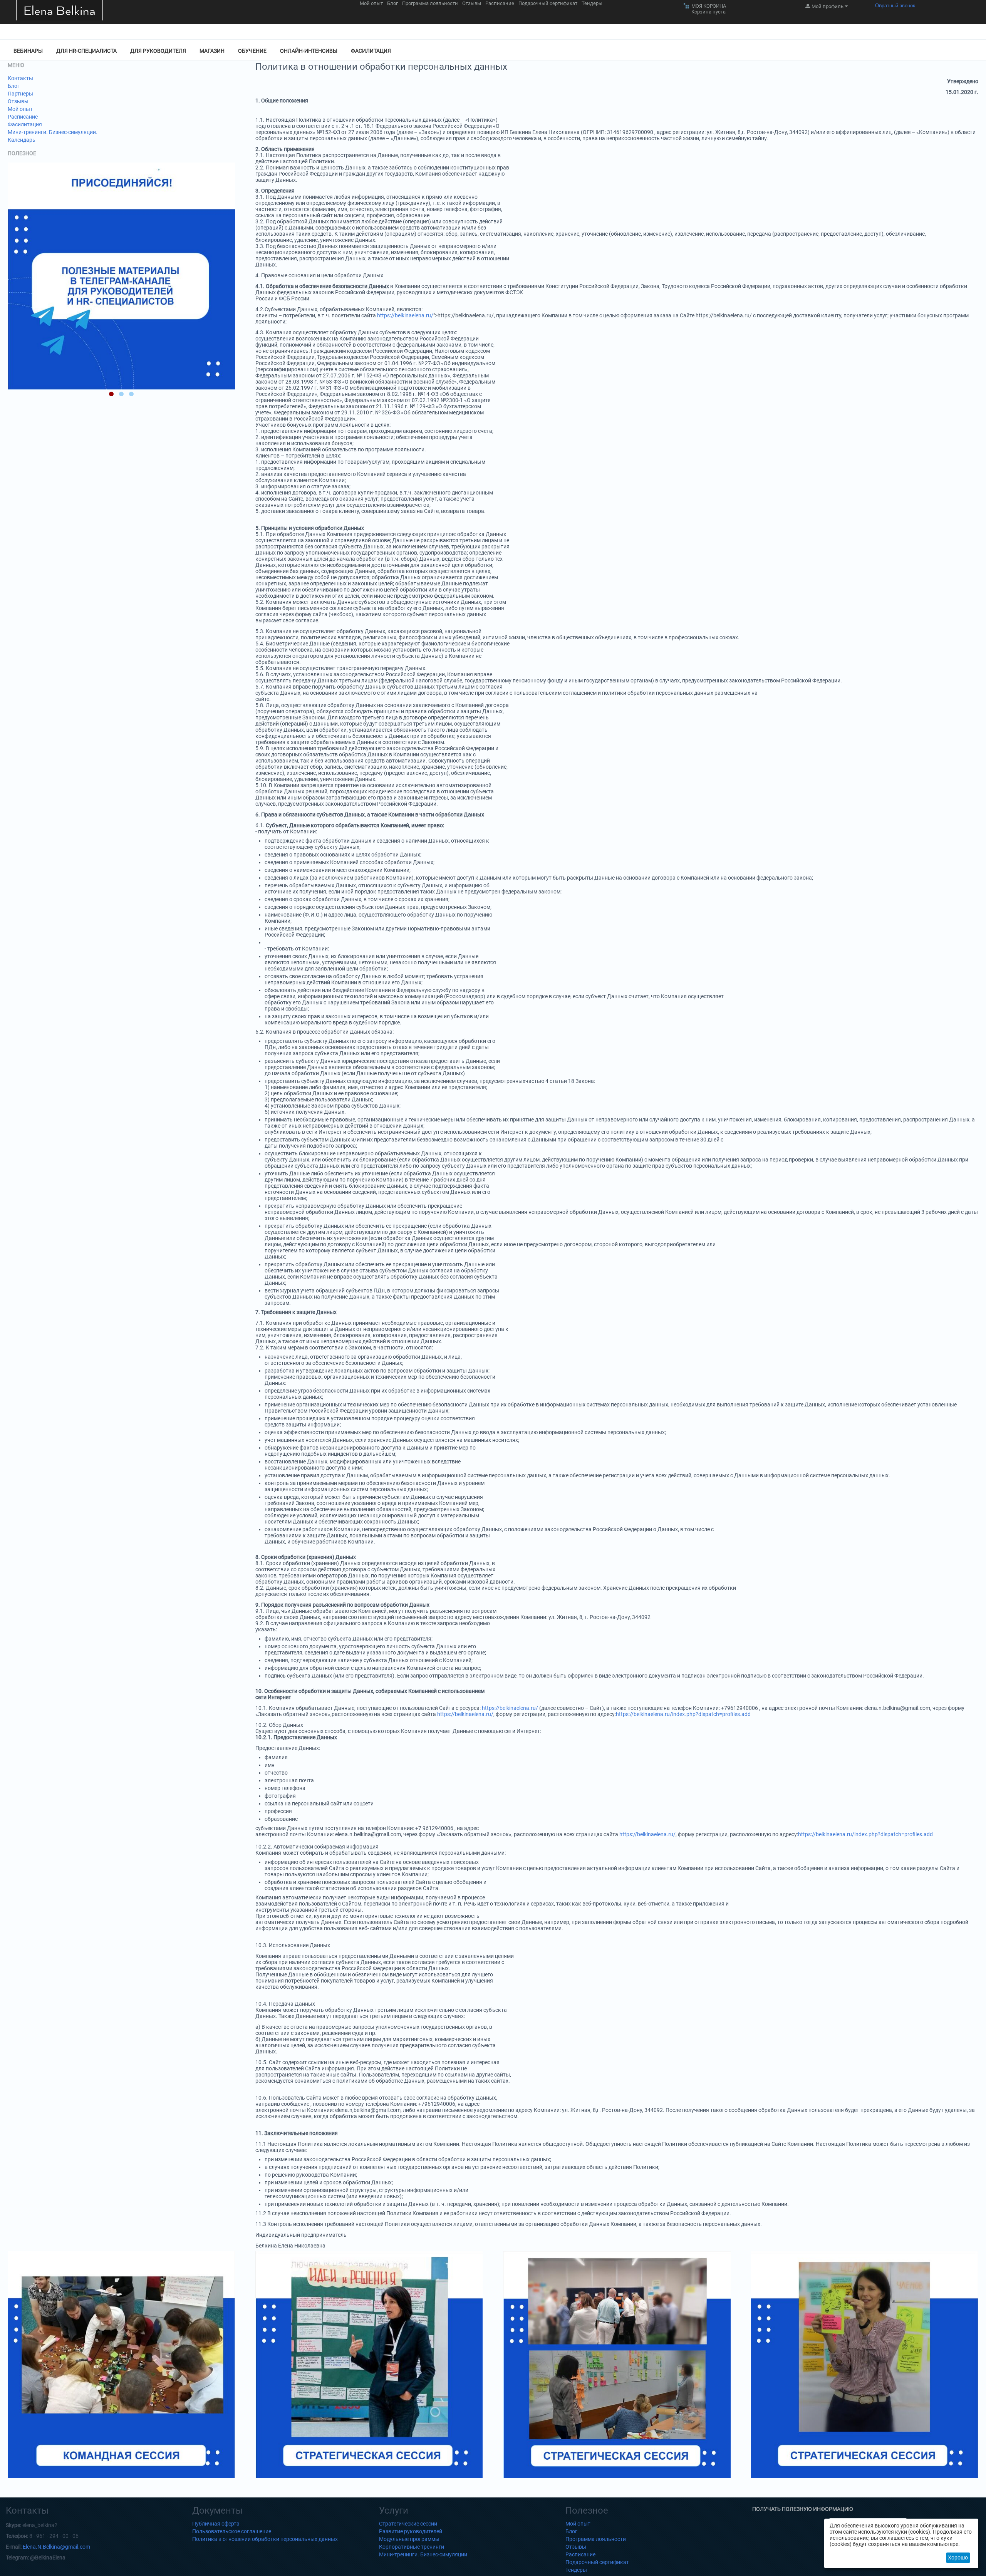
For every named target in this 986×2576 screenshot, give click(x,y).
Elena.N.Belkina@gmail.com (56, 2547)
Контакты (20, 78)
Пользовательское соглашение (232, 2531)
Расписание (500, 3)
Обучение (252, 51)
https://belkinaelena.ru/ (405, 315)
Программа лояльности (430, 3)
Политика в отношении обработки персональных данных (265, 2539)
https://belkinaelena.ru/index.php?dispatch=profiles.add (683, 1714)
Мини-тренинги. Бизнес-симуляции (423, 2554)
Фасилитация (371, 51)
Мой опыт (371, 3)
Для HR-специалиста (86, 51)
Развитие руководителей (411, 2531)
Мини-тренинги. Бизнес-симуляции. (53, 132)
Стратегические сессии (408, 2524)
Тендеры (592, 3)
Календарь (22, 140)
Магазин (212, 51)
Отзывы (472, 3)
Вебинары (28, 51)
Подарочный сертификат (548, 3)
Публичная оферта (216, 2524)
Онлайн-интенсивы (309, 51)
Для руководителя (158, 51)
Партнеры (20, 94)
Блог (392, 3)
